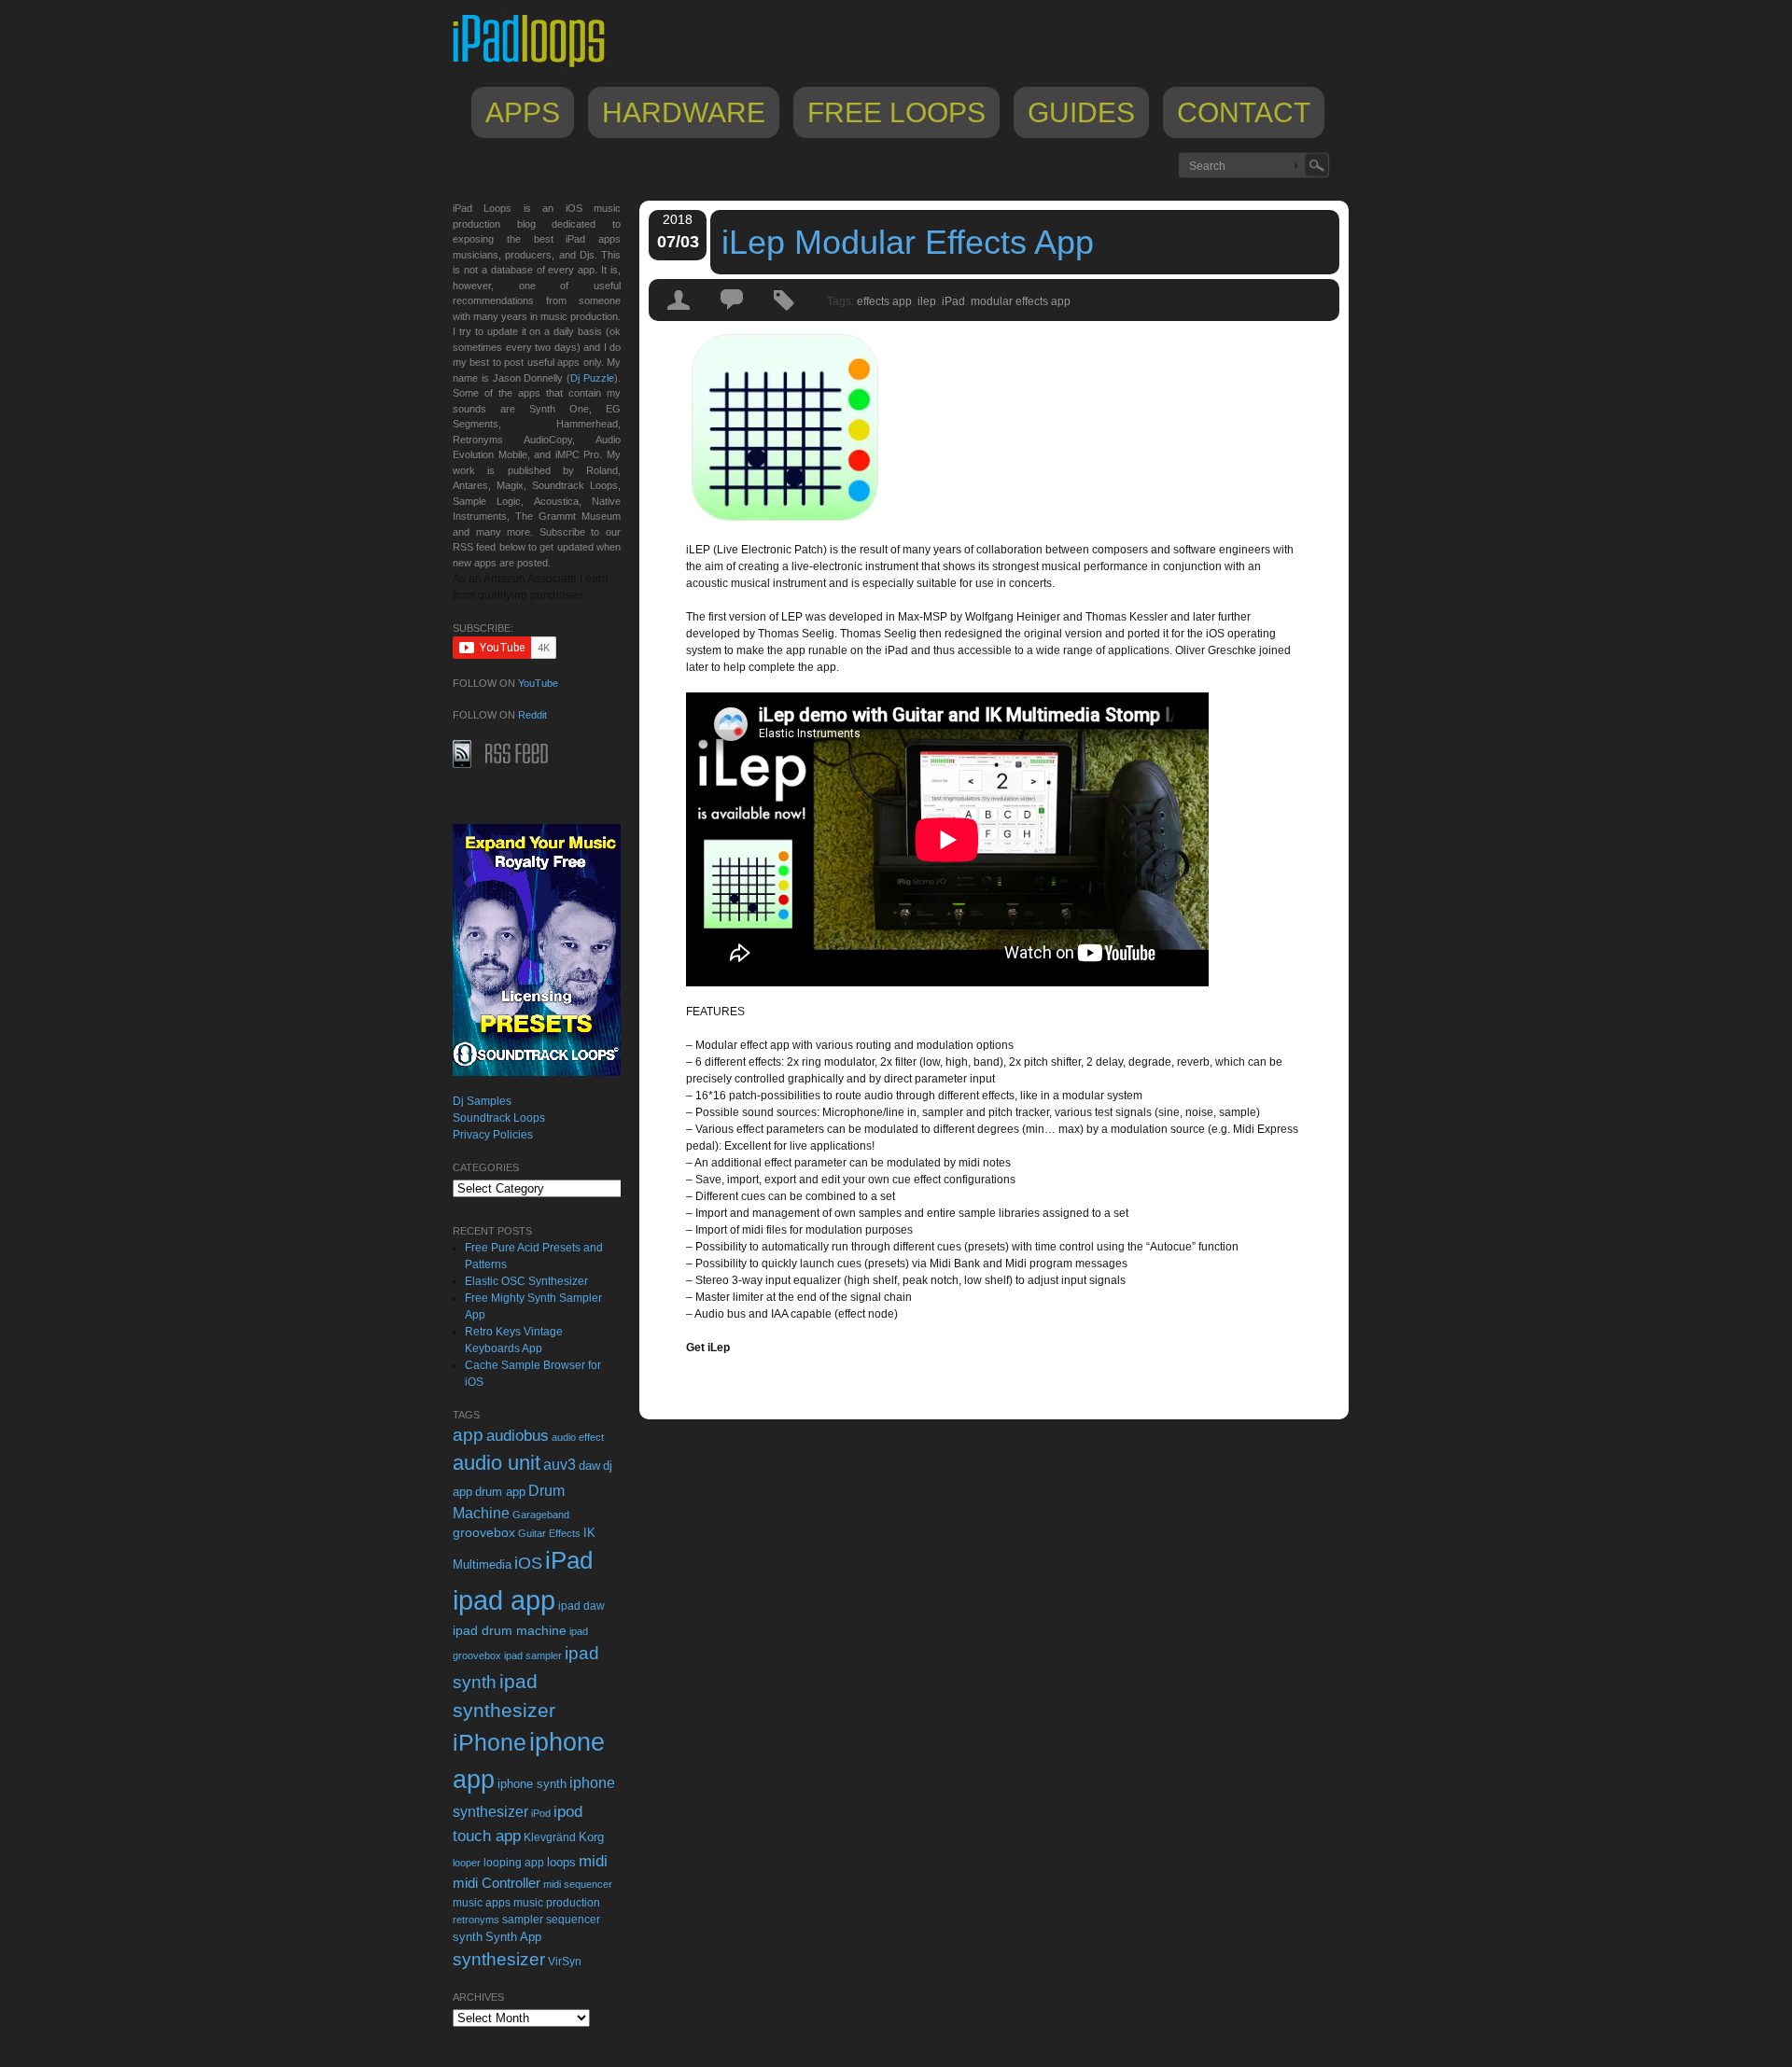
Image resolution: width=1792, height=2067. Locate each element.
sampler (523, 1919)
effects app (884, 301)
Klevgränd (550, 1837)
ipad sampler (533, 1655)
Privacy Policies (493, 1135)
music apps (482, 1903)
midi (593, 1861)
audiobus (518, 1436)
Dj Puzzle (592, 378)
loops (561, 1862)
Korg (591, 1837)
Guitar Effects (549, 1533)
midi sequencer (578, 1884)
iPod (541, 1813)
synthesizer (499, 1959)
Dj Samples (482, 1101)
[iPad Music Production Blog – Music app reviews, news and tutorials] (538, 67)
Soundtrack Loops (499, 1118)
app (468, 1435)
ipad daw (581, 1606)
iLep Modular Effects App (908, 242)
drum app (500, 1492)
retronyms (476, 1920)
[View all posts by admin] (679, 316)
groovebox (484, 1533)
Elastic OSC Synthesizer (526, 1281)
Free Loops (896, 112)
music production (557, 1903)
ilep (927, 301)
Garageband (541, 1515)
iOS (528, 1563)
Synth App (513, 1937)
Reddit (532, 715)
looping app (514, 1863)
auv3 (560, 1465)
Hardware (684, 112)
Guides (1081, 112)
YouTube (538, 683)
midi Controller (497, 1883)
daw (589, 1466)
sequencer (573, 1920)
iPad (953, 301)
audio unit (497, 1463)
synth (468, 1937)
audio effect (578, 1437)
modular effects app (1021, 301)
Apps (523, 112)
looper (467, 1863)
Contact (1244, 112)
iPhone (490, 1742)
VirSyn (565, 1961)
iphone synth (532, 1784)
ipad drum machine (510, 1630)
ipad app (504, 1600)
